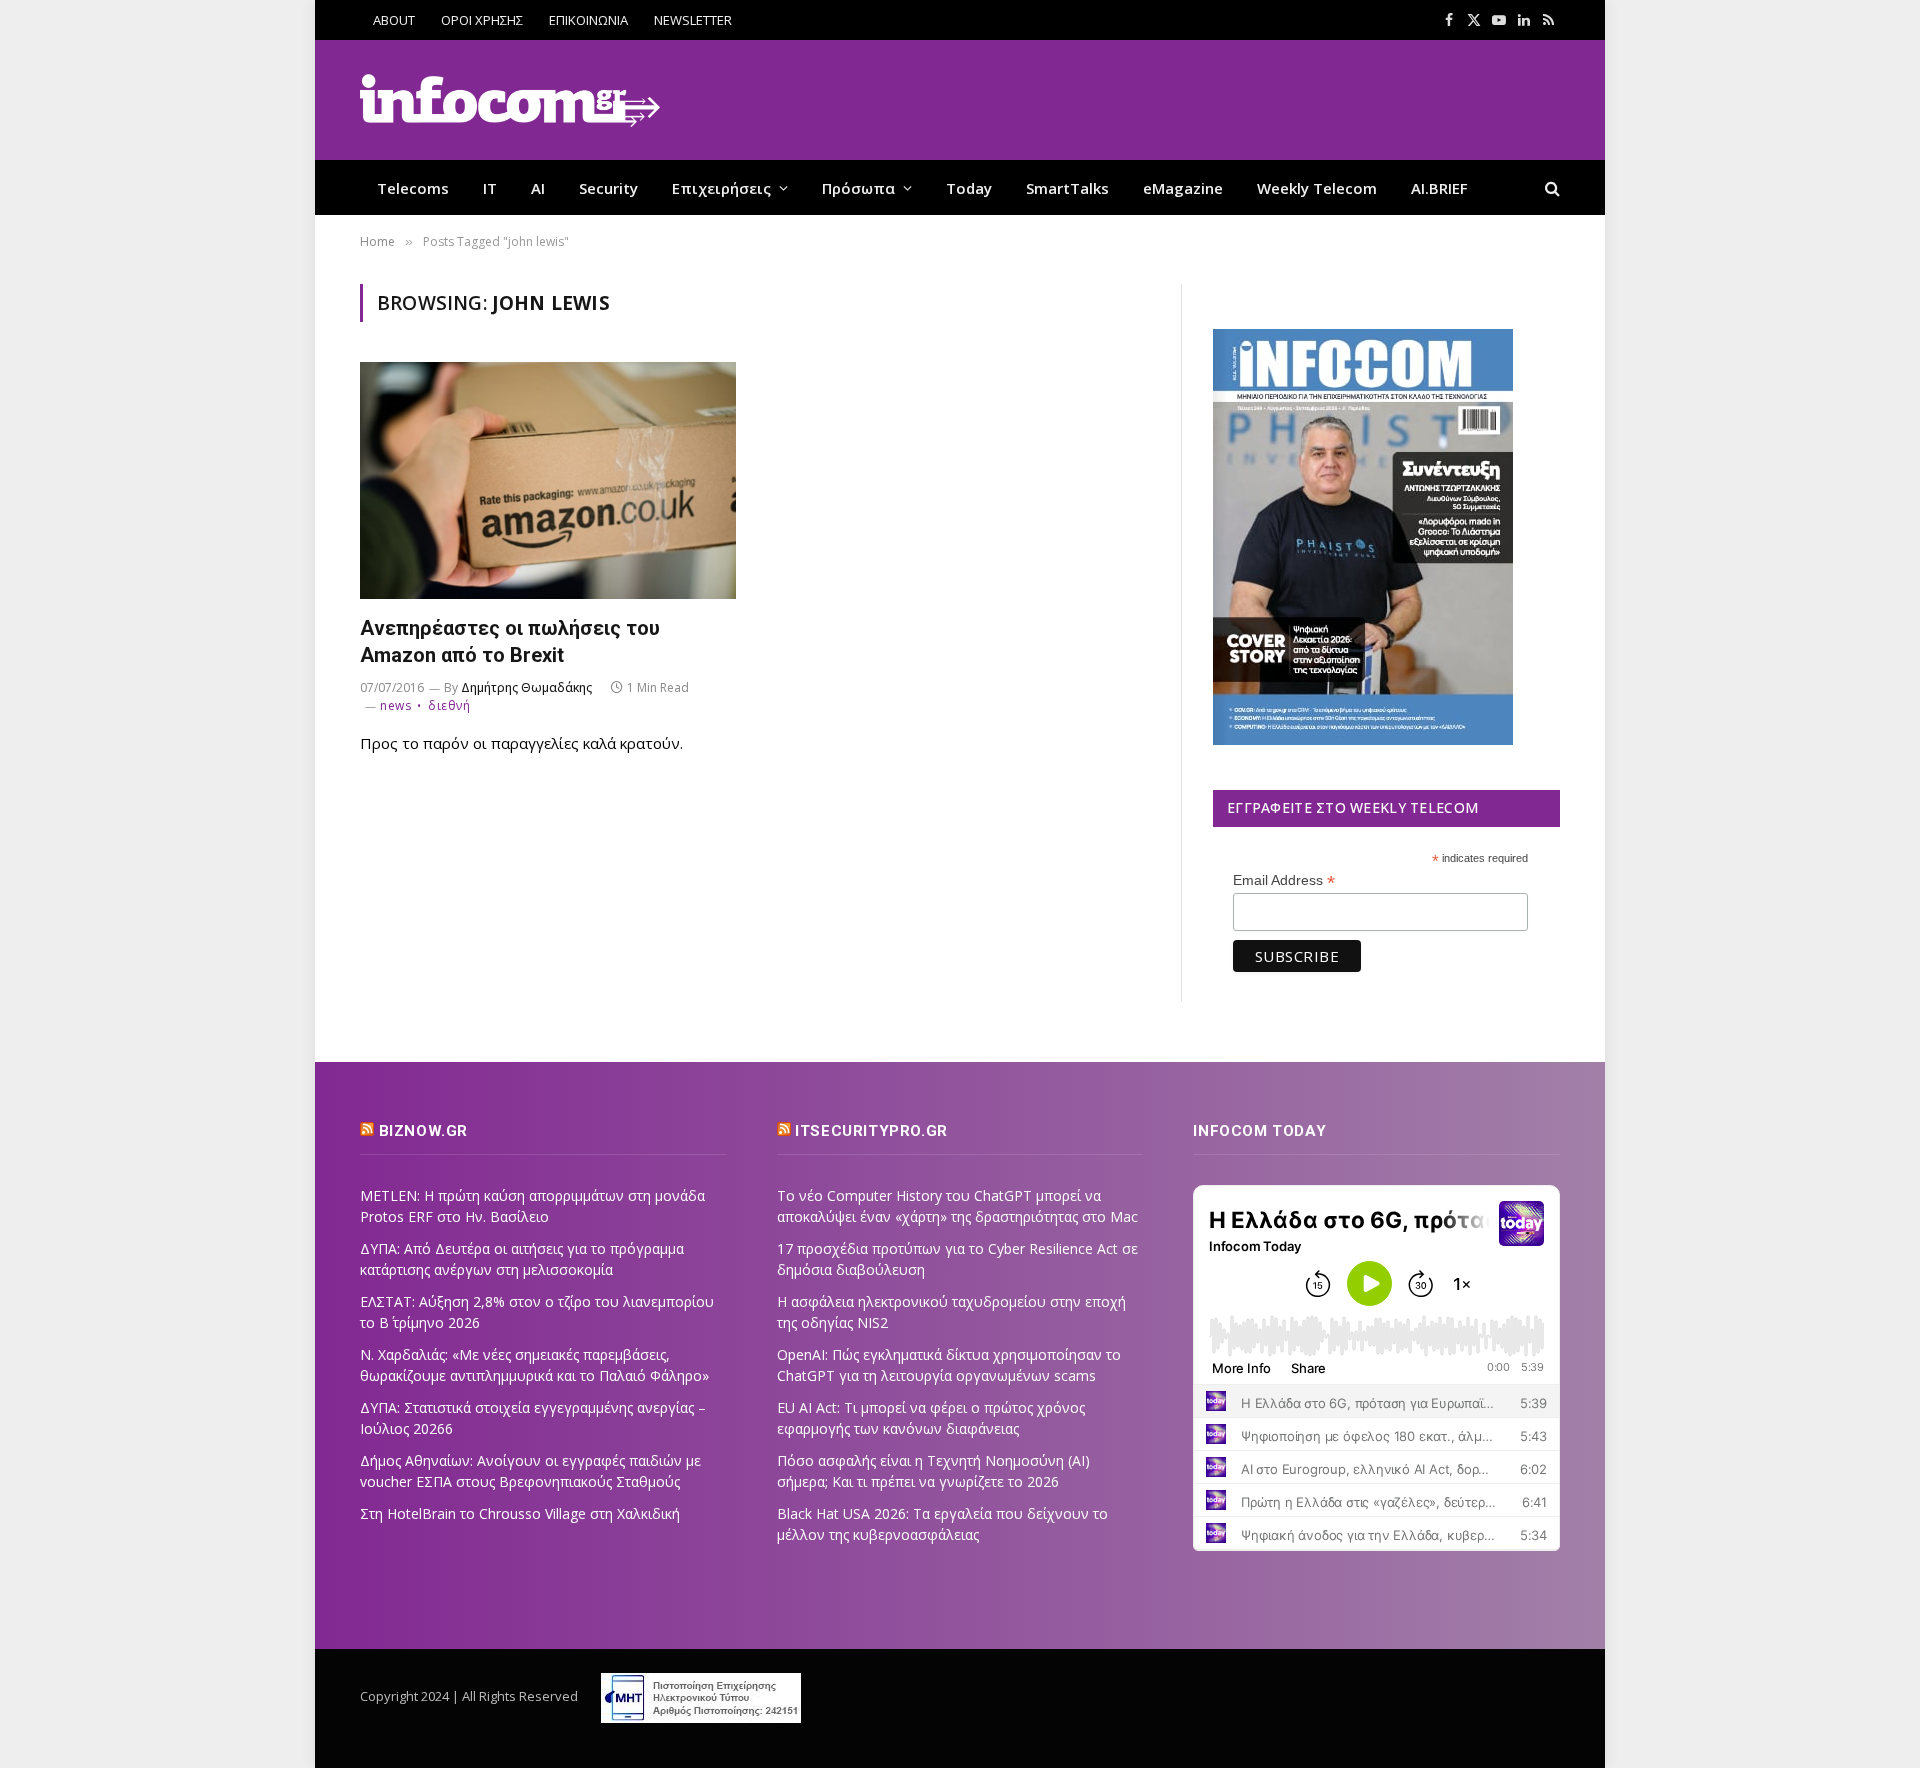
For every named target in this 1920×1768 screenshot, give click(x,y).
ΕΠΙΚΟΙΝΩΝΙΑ (588, 20)
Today (969, 188)
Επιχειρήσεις (721, 188)
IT (490, 188)
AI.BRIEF (1439, 188)
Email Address (1284, 880)
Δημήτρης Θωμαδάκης (526, 687)
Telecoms (413, 188)
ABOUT (394, 20)
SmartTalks (1067, 188)
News (395, 705)
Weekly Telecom (1317, 188)
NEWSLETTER (693, 20)
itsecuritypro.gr (871, 1131)
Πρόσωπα (858, 188)
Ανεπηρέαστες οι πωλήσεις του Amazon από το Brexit (510, 641)
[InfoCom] (510, 100)
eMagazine (1183, 188)
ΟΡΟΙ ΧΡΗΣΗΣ (482, 20)
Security (608, 188)
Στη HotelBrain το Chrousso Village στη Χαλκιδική (520, 1513)
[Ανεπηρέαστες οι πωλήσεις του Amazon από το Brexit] (548, 480)
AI (538, 188)
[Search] (1550, 187)
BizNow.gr (423, 1131)
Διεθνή (449, 705)
